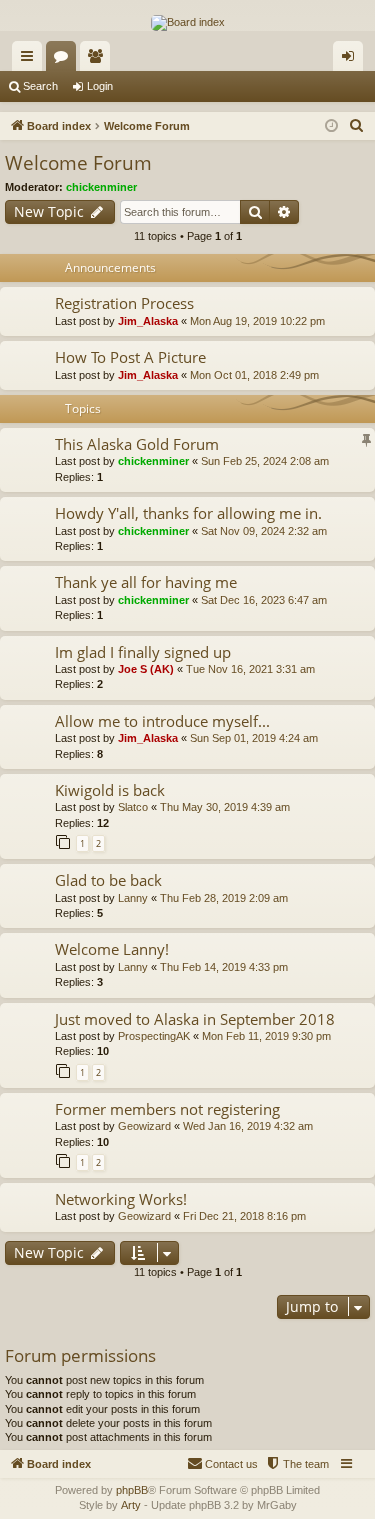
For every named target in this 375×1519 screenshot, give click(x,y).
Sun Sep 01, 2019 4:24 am (254, 738)
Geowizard (144, 1126)
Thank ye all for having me (146, 582)
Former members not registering (167, 1109)
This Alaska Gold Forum (137, 444)
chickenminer (101, 187)
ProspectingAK (154, 1036)
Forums (65, 60)
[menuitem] (357, 126)
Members (99, 60)
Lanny (133, 898)
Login (100, 86)
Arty (131, 1505)
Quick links (31, 60)
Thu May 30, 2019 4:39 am (225, 807)
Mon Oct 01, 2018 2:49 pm (254, 375)
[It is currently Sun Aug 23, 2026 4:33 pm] (331, 126)
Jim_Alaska (148, 321)
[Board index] (188, 23)
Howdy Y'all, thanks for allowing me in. (188, 513)
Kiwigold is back (110, 790)
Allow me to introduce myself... (162, 721)
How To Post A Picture (130, 357)
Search (40, 86)
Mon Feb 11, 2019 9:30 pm (266, 1036)
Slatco (133, 807)
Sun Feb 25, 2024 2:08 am (265, 461)
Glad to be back (108, 880)
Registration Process (124, 303)
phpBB (132, 1490)
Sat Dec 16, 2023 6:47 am (264, 600)
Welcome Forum (78, 163)
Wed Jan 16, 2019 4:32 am (248, 1126)
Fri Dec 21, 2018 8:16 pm (244, 1216)
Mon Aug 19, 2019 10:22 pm (257, 321)
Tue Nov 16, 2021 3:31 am (250, 669)
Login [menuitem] (352, 60)
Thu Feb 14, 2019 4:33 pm (224, 967)
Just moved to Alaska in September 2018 (195, 1019)
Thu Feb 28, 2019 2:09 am (224, 898)
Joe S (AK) (146, 669)
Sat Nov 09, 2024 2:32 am (264, 531)
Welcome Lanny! (112, 949)
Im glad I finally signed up (143, 652)
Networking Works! (121, 1199)
